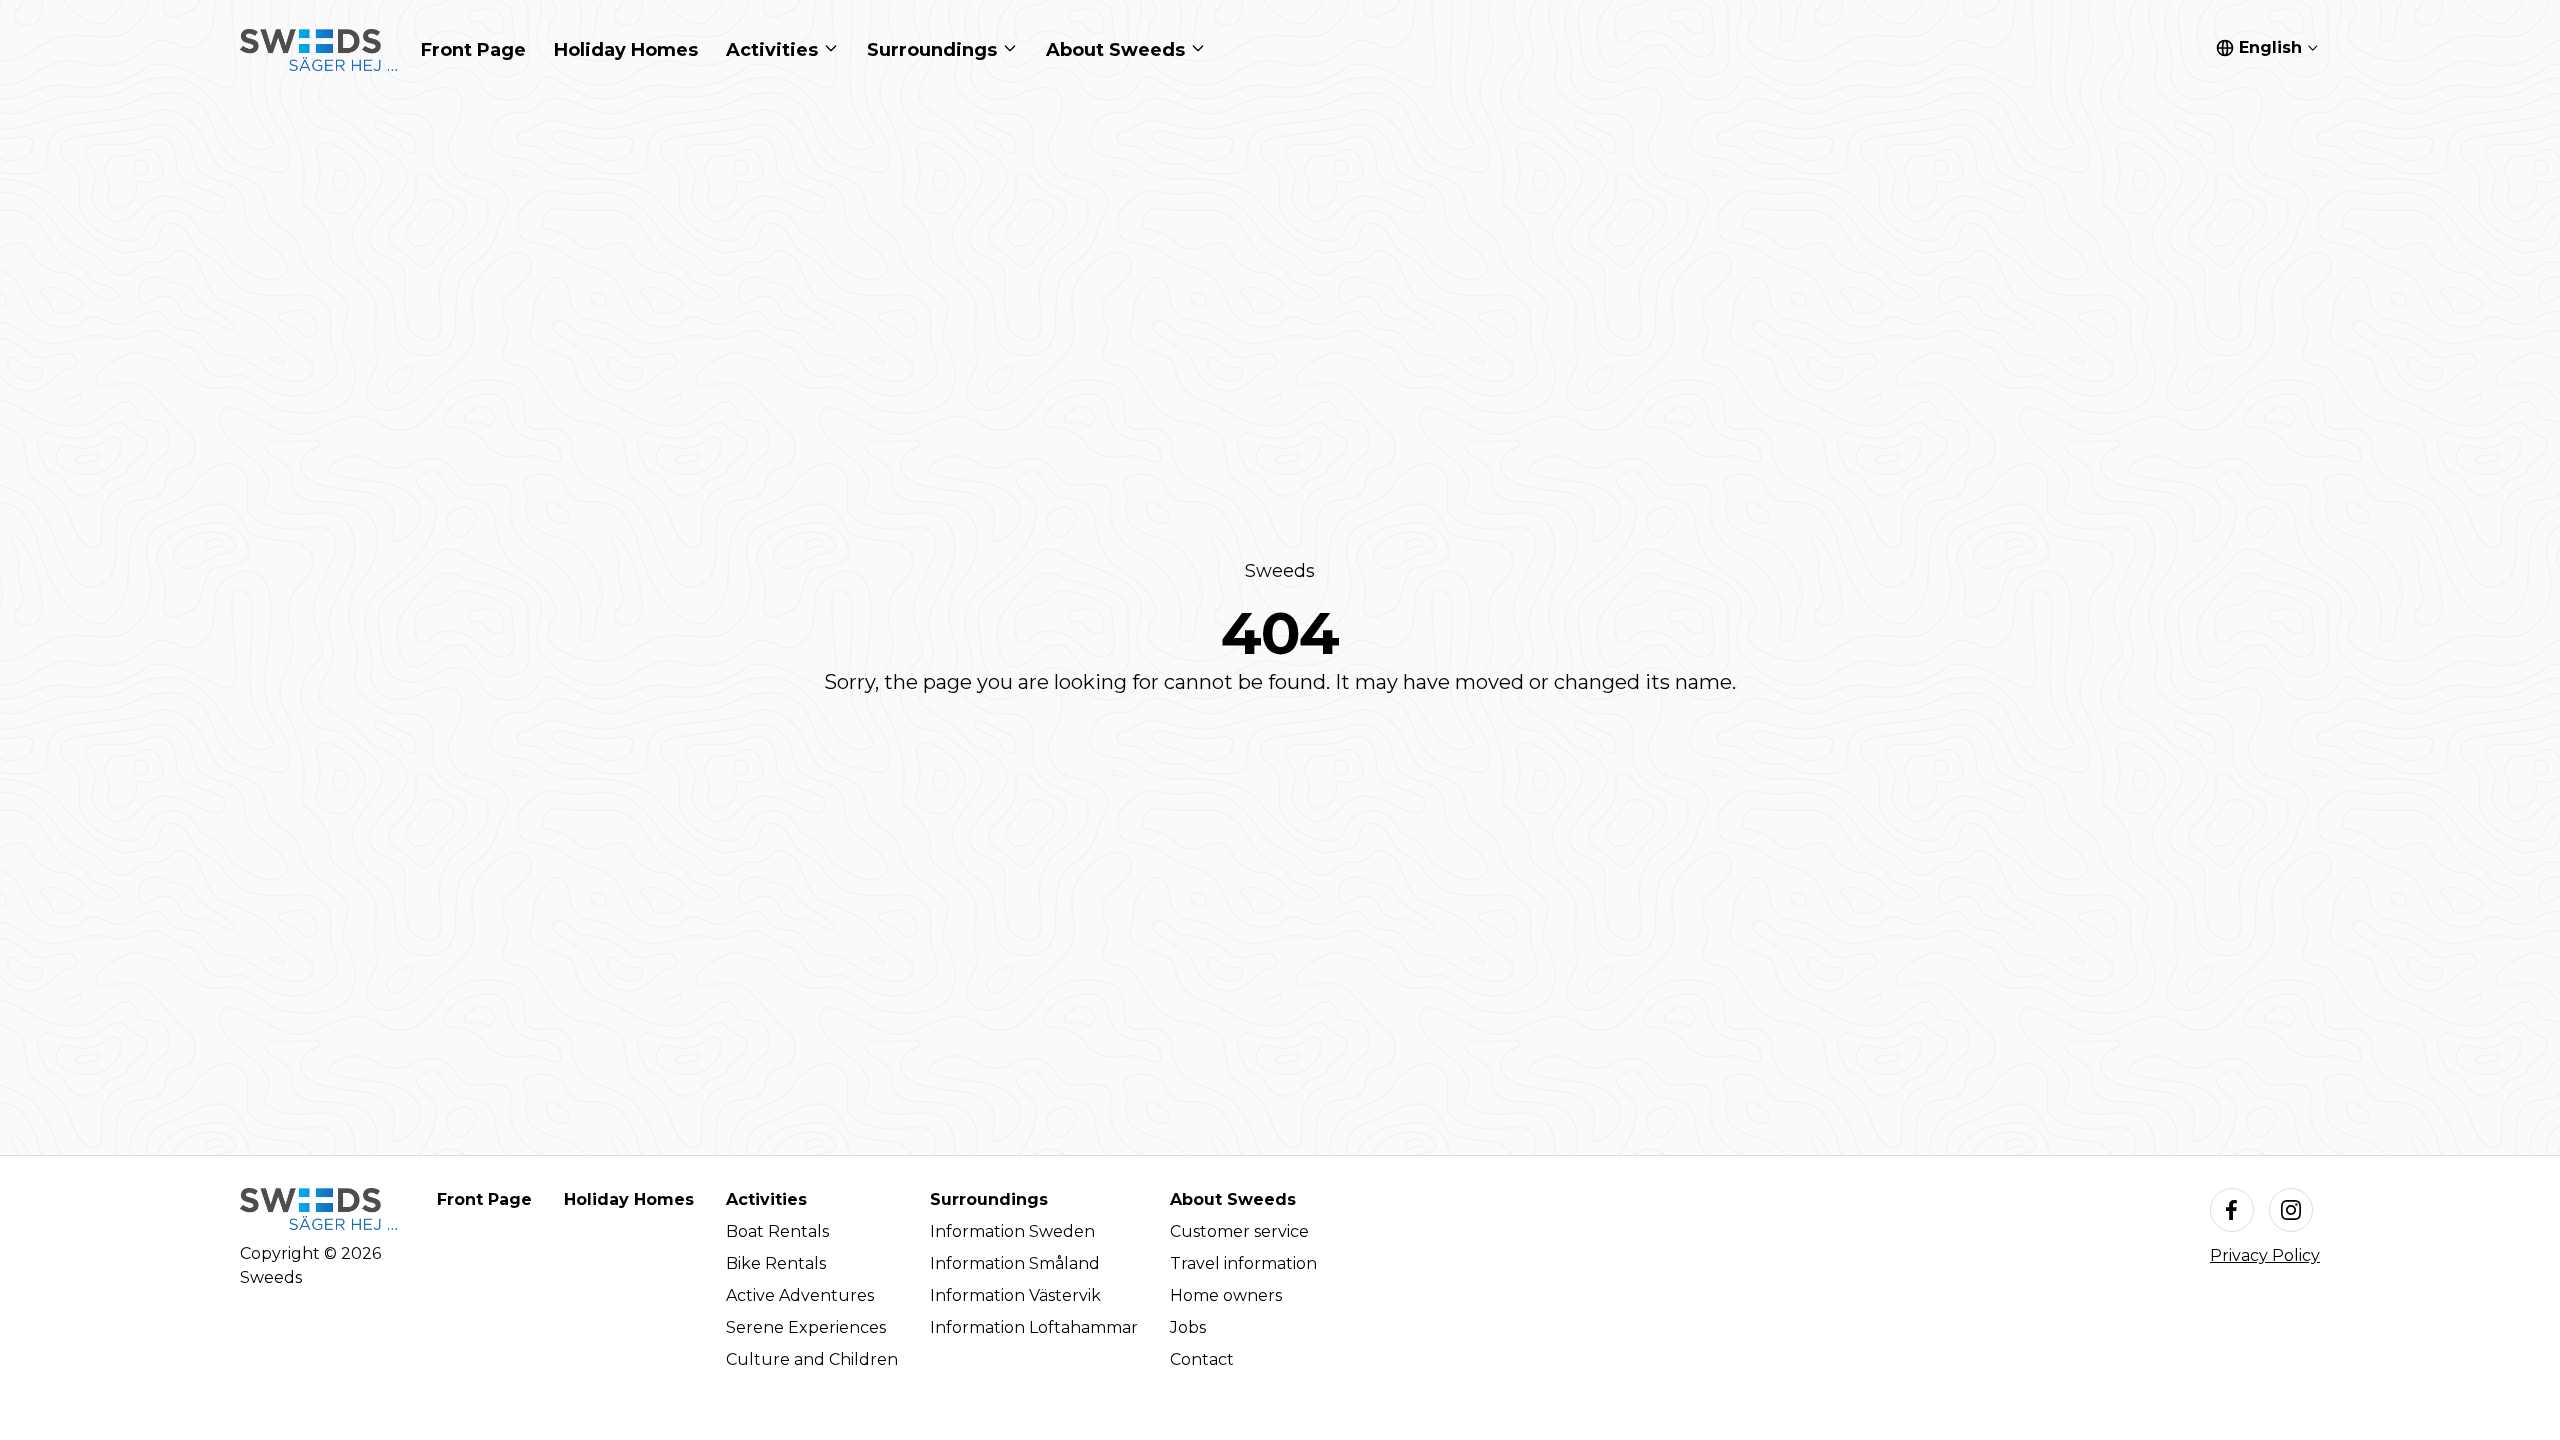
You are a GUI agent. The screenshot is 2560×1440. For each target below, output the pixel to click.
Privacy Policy (2265, 1255)
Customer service (1239, 1231)
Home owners (1226, 1295)
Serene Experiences (806, 1327)
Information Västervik (1015, 1295)
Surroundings (989, 1199)
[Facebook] (2232, 1210)
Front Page (484, 1199)
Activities (766, 1199)
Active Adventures (800, 1295)
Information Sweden (1012, 1231)
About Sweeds (1233, 1199)
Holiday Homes (629, 1199)
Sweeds (1280, 571)
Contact (1202, 1359)
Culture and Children (812, 1359)
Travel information (1243, 1263)
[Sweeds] (318, 50)
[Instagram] (2291, 1210)
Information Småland (1015, 1263)
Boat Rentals (777, 1231)
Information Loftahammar (1034, 1327)
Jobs (1188, 1327)
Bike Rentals (776, 1263)
